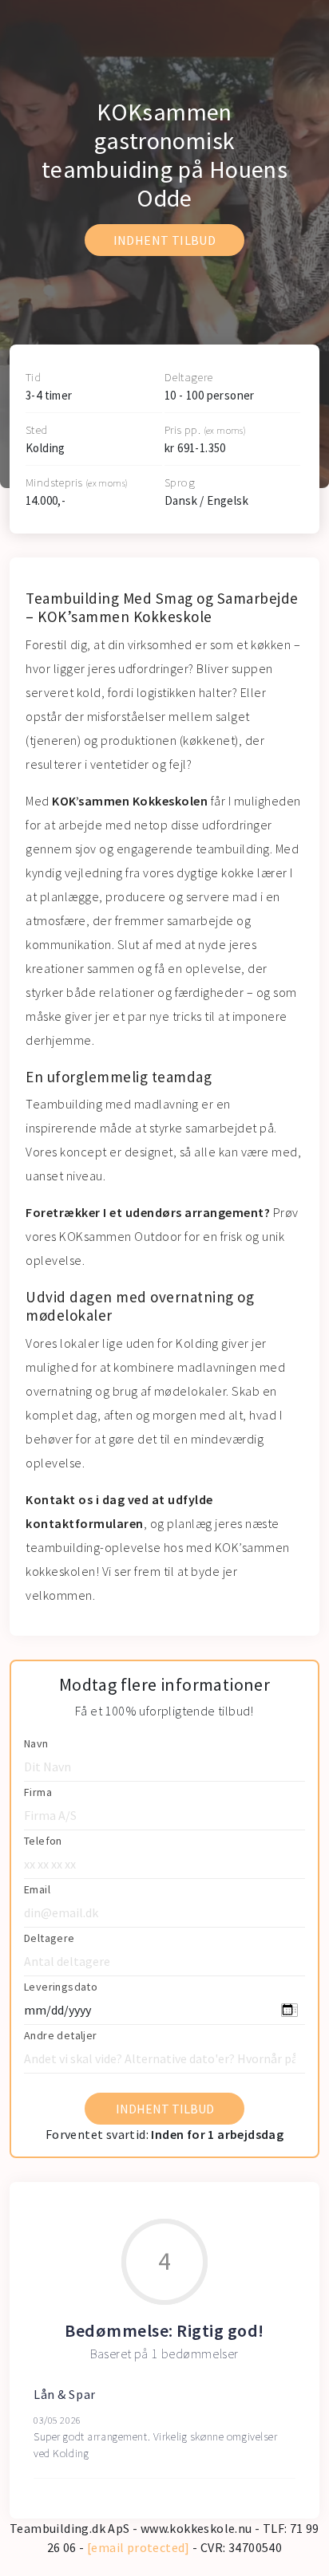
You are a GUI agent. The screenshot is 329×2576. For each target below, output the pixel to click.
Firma (38, 1792)
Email (37, 1889)
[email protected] (139, 2547)
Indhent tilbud (165, 240)
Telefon (43, 1841)
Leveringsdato (61, 1987)
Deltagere (50, 1938)
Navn (36, 1743)
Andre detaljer (61, 2035)
